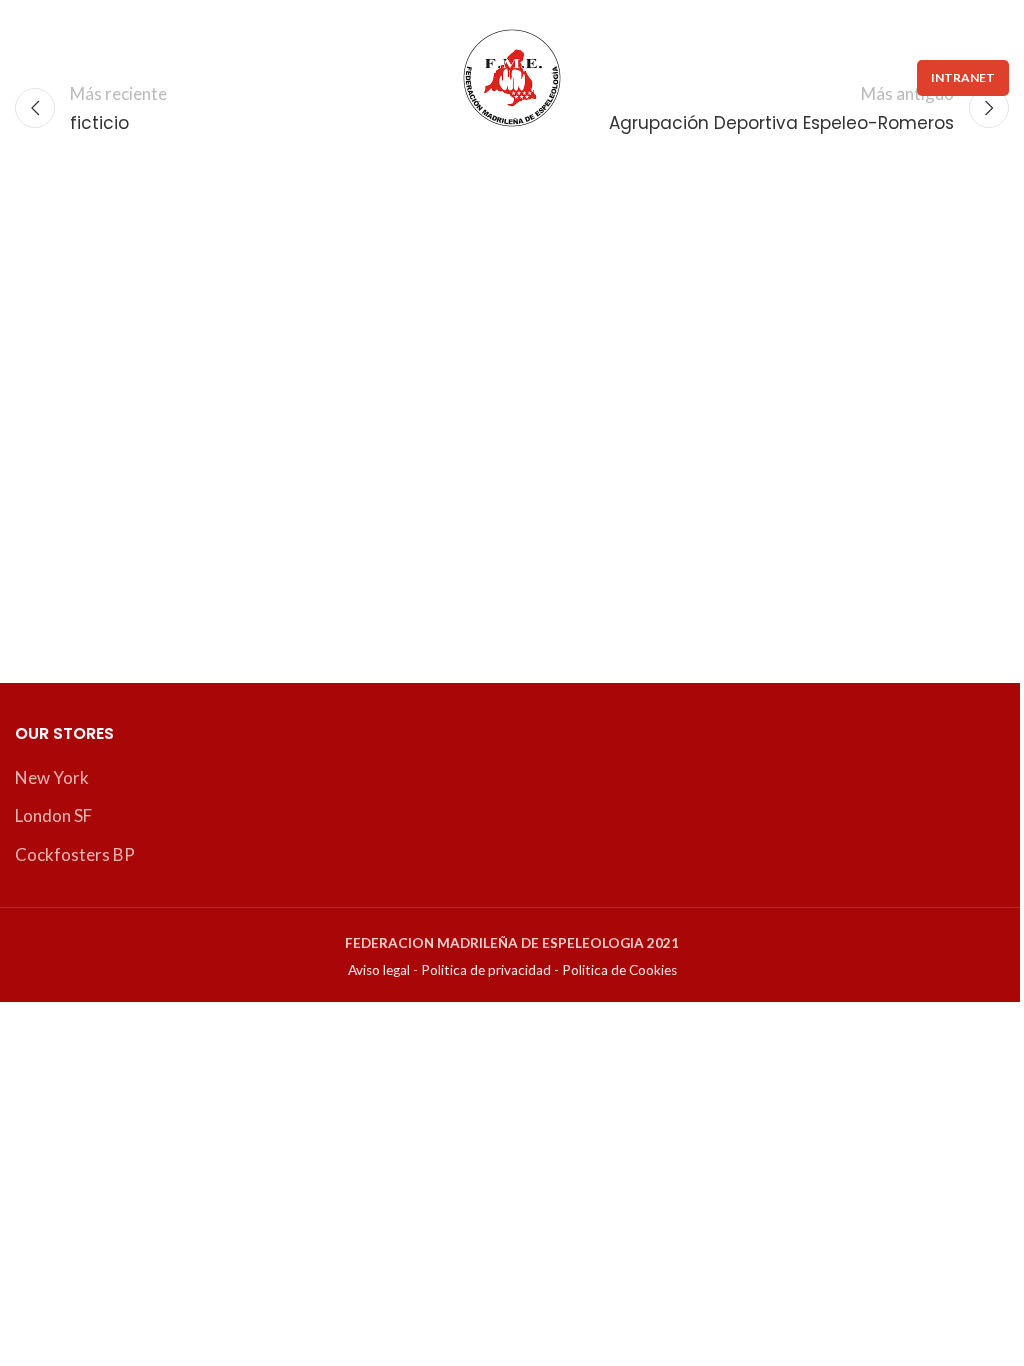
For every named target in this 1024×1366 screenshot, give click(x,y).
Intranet (963, 77)
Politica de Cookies (619, 970)
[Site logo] (512, 75)
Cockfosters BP (75, 854)
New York (52, 777)
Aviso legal (379, 970)
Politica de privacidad (486, 970)
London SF (53, 815)
